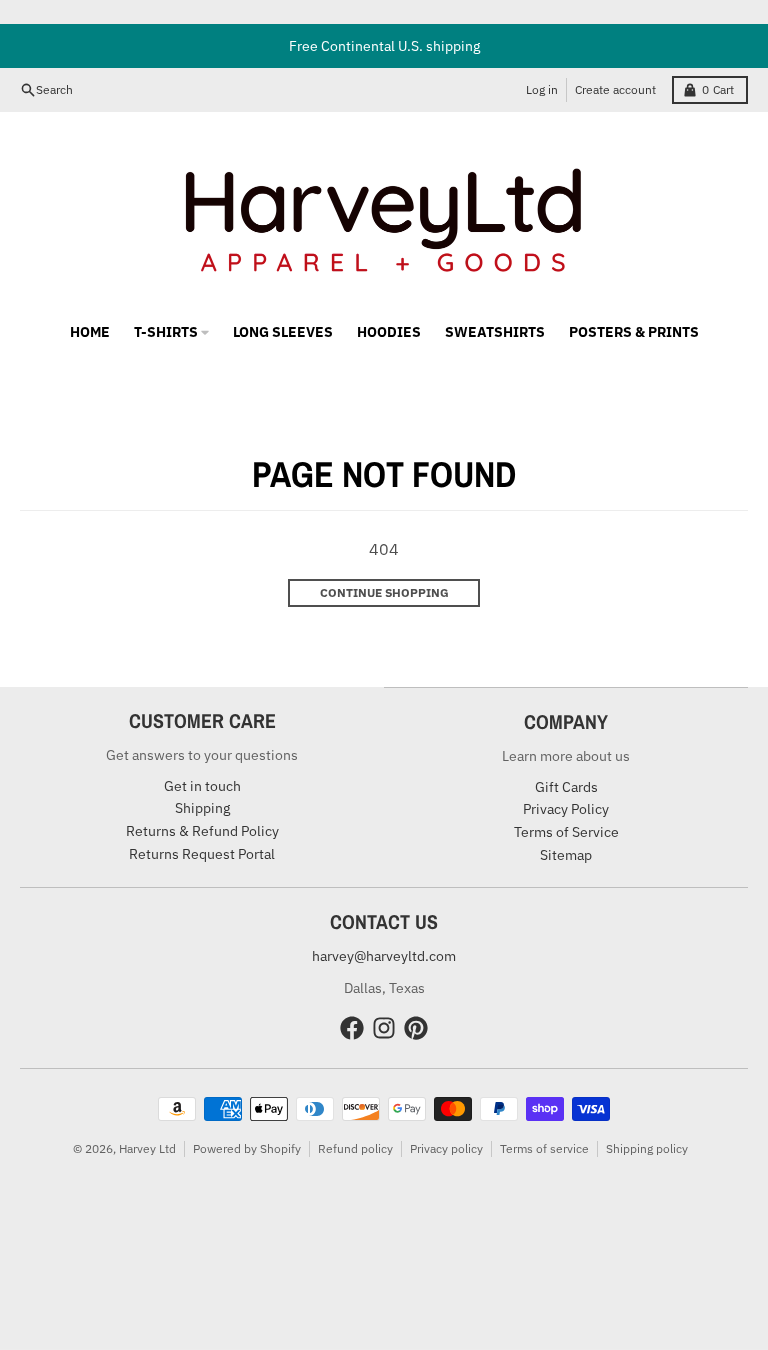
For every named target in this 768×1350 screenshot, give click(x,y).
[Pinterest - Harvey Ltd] (416, 1028)
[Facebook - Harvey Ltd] (352, 1028)
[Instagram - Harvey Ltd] (384, 1028)
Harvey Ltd (147, 1148)
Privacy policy (446, 1148)
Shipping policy (647, 1148)
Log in (542, 89)
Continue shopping (384, 592)
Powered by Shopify (247, 1148)
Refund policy (355, 1148)
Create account (615, 89)
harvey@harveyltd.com (384, 956)
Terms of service (544, 1148)
